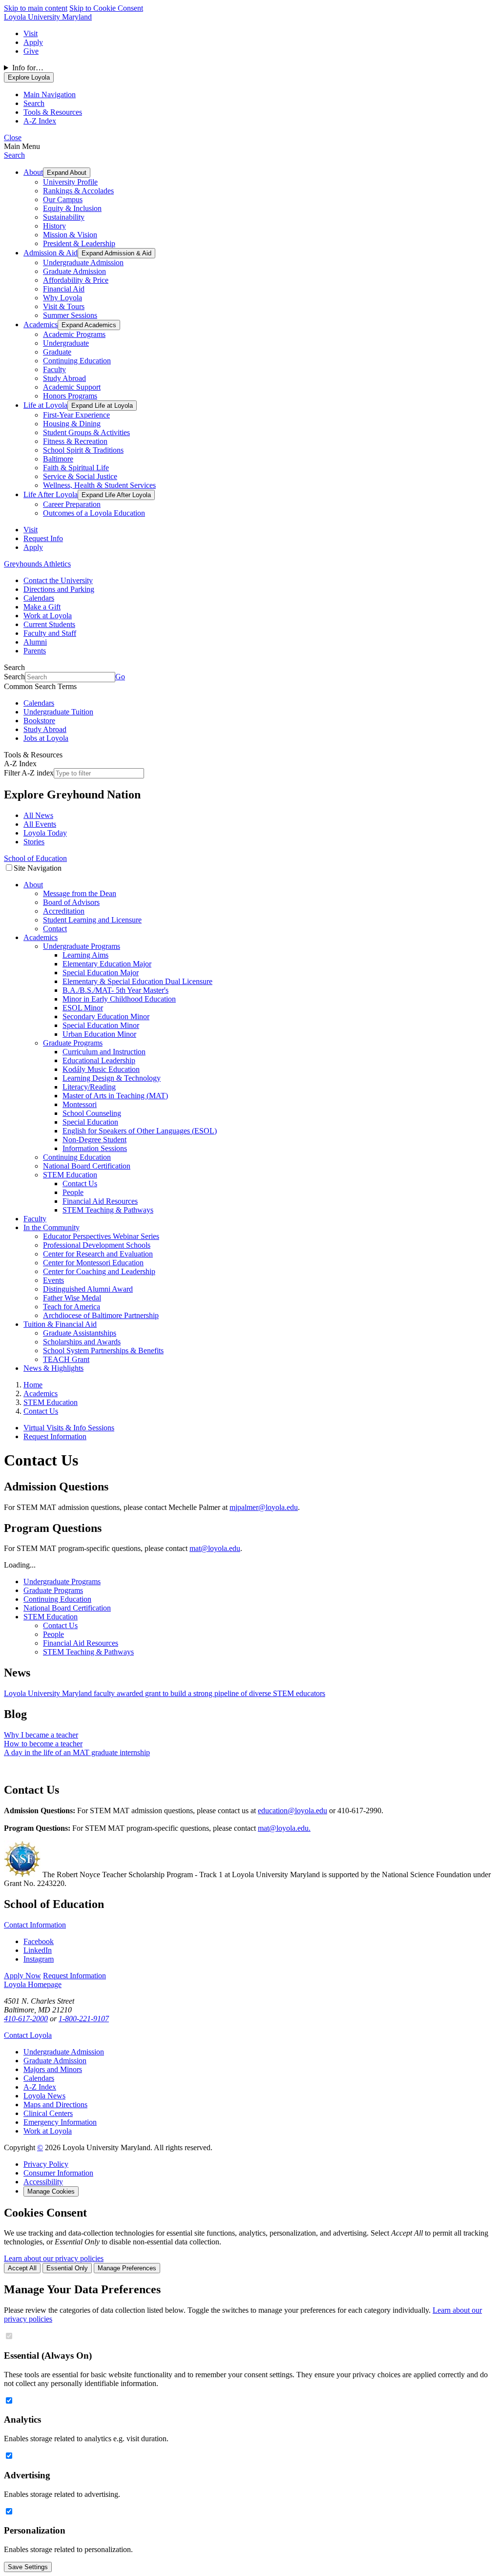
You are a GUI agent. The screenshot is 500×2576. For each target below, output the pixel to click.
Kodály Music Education (101, 1069)
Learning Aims (85, 955)
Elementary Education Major (107, 964)
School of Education (35, 858)
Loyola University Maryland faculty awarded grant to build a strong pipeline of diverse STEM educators (165, 1693)
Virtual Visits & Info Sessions (69, 1428)
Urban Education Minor (99, 1034)
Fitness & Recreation (75, 441)
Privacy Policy (46, 2164)
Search (14, 155)
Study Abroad (64, 378)
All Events (40, 824)
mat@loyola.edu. (284, 1828)
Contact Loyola (28, 2035)
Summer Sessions (70, 315)
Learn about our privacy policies (54, 2258)
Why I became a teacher (41, 1735)
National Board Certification (87, 1166)
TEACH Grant (66, 1359)
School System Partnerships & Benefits (103, 1351)
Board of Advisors (71, 902)
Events (53, 1280)
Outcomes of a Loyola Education (94, 513)
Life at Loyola (45, 405)
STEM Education (70, 1175)
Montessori (80, 1104)
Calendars (39, 598)
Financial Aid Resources (100, 1201)
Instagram (39, 1959)
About (33, 172)
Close (13, 137)
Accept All (22, 2268)
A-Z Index (40, 2087)
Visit (31, 33)
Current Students (49, 624)
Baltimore (58, 459)
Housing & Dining (72, 424)
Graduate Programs (73, 1043)
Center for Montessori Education (93, 1263)
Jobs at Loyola (46, 738)
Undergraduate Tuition (58, 712)
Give (31, 51)
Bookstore (39, 721)
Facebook (39, 1941)
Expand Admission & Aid (116, 253)
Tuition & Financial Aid (60, 1324)
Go (120, 677)
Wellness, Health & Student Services (99, 485)
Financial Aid (64, 289)
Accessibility (43, 2182)
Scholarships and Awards (82, 1342)
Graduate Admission (74, 271)
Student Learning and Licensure (92, 920)
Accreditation (64, 911)
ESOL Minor (83, 1008)
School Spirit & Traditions (83, 450)
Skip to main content (36, 8)
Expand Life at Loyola (102, 406)
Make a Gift (42, 607)
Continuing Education (77, 361)
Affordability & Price (76, 280)
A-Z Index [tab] (40, 121)
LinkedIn (38, 1950)
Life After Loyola (51, 494)
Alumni (35, 642)
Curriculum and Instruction (104, 1052)
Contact (55, 929)
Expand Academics (89, 325)
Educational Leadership (99, 1060)
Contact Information (35, 1925)
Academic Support (72, 387)
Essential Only (67, 2268)
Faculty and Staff (50, 633)
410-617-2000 (26, 2019)
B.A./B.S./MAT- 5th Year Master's (115, 990)
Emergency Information (60, 2122)
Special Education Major (101, 973)
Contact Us (80, 1183)
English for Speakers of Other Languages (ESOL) (140, 1131)
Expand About (67, 173)
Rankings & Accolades (78, 191)
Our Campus (63, 199)
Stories (34, 842)
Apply (33, 42)
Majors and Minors (53, 2069)
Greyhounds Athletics (37, 564)
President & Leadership (79, 243)
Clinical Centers (48, 2113)
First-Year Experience (76, 415)
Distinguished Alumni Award (88, 1289)
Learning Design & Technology (112, 1078)
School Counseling (92, 1113)
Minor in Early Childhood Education (119, 999)
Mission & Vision (70, 235)
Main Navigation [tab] (50, 94)
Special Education (90, 1122)
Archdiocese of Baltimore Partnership (101, 1315)
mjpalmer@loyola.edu (264, 1507)
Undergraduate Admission (83, 262)
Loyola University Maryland (48, 17)
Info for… (28, 68)
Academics (41, 325)
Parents (35, 651)
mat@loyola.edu (215, 1548)
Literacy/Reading (89, 1087)
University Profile (70, 182)
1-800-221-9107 (84, 2019)
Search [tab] (34, 103)
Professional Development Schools (97, 1245)
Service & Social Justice (80, 476)
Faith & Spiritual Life (76, 468)
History (54, 226)
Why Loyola (62, 298)
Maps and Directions (55, 2105)
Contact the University (58, 580)
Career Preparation (72, 504)
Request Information (55, 1436)
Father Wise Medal (72, 1298)
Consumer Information (58, 2173)
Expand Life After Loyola (116, 495)
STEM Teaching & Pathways (108, 1210)
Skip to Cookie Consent (106, 8)
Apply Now (22, 1976)
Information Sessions (95, 1148)
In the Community (52, 1227)
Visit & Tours (64, 306)
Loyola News (44, 2096)
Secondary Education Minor (106, 1016)
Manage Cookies (51, 2191)
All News (38, 815)
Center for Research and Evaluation (98, 1254)
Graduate (57, 352)
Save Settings (28, 2567)
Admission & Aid (51, 253)
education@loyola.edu (292, 1811)
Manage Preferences (127, 2268)
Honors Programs (70, 396)
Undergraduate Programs (82, 946)
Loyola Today (45, 833)
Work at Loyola (48, 616)
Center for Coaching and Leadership (99, 1271)
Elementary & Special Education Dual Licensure (137, 981)
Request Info (43, 538)
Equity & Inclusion (72, 208)
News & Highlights (53, 1368)
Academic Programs (74, 334)
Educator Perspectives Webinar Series (101, 1236)
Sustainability (64, 217)
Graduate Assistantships (80, 1333)
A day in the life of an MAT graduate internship (77, 1752)
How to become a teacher (43, 1744)
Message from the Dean (80, 893)
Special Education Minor (101, 1025)
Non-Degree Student (94, 1140)
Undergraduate (66, 343)
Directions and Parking (59, 589)
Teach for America (72, 1307)
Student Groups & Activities (86, 432)
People (73, 1192)
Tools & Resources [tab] (53, 112)
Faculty (54, 369)
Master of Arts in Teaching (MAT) (115, 1096)
